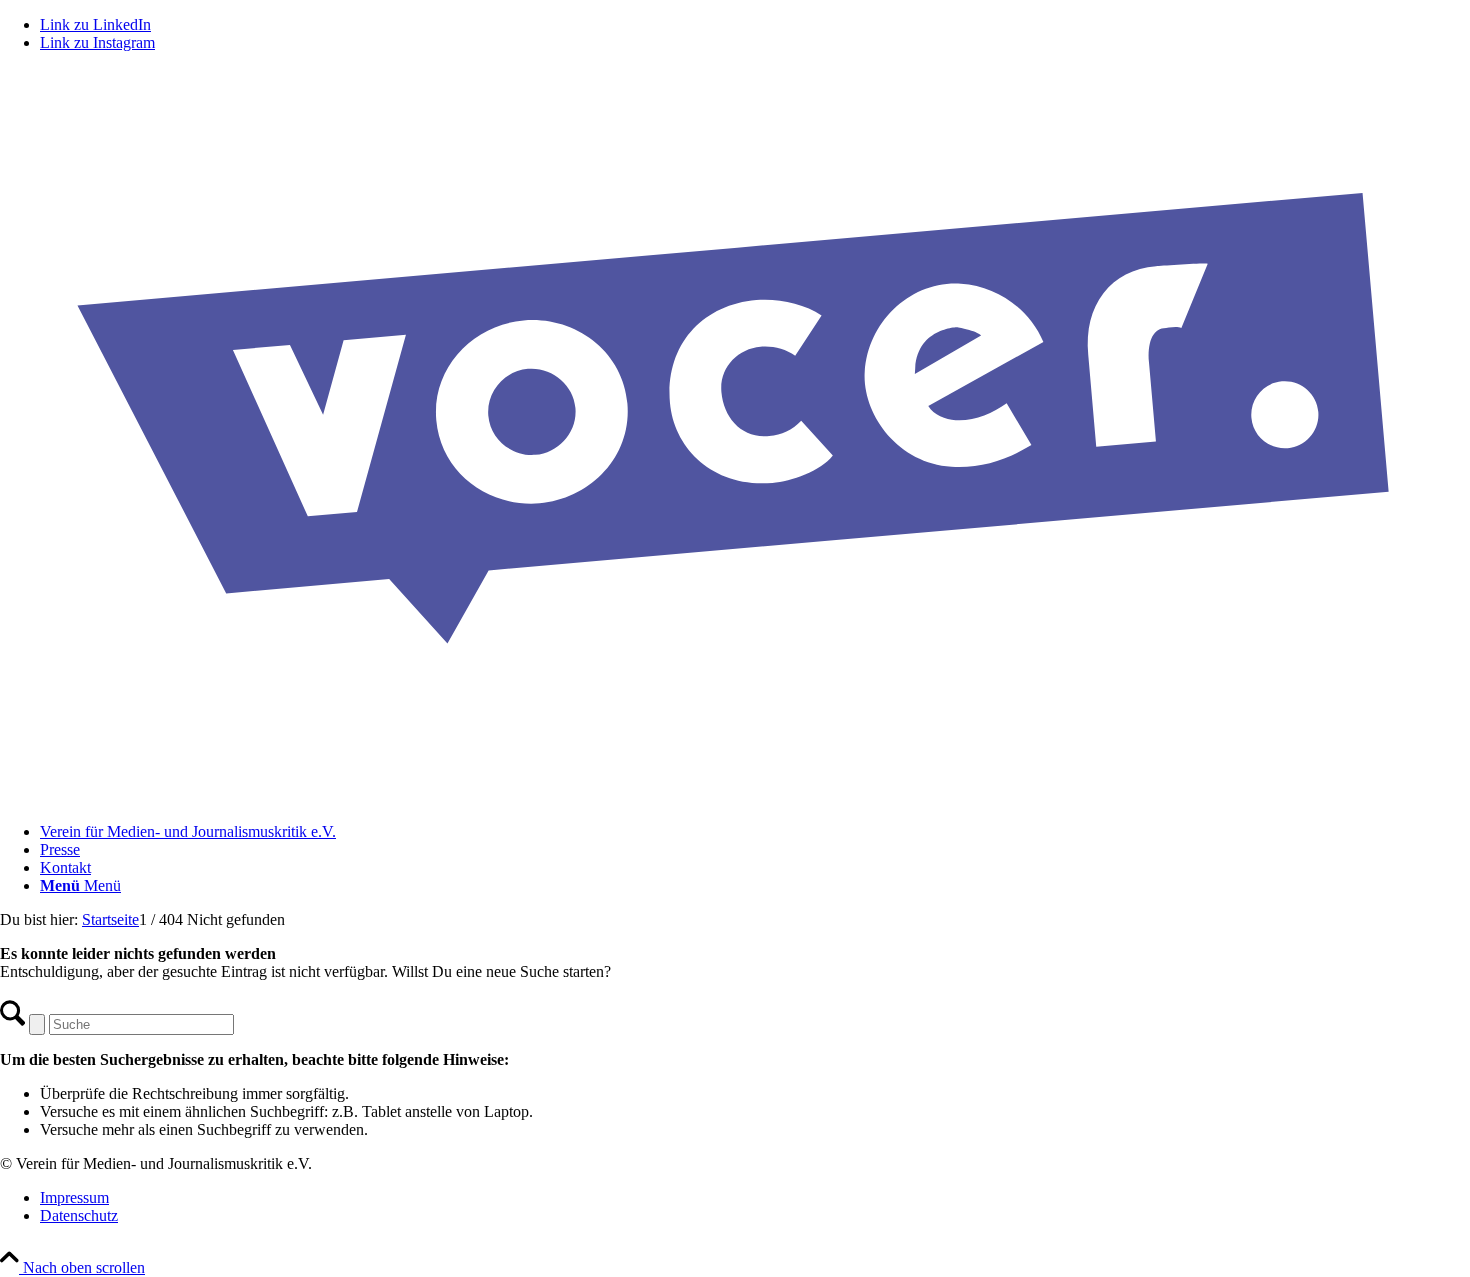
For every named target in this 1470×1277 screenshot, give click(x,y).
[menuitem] (755, 832)
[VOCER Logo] (735, 797)
